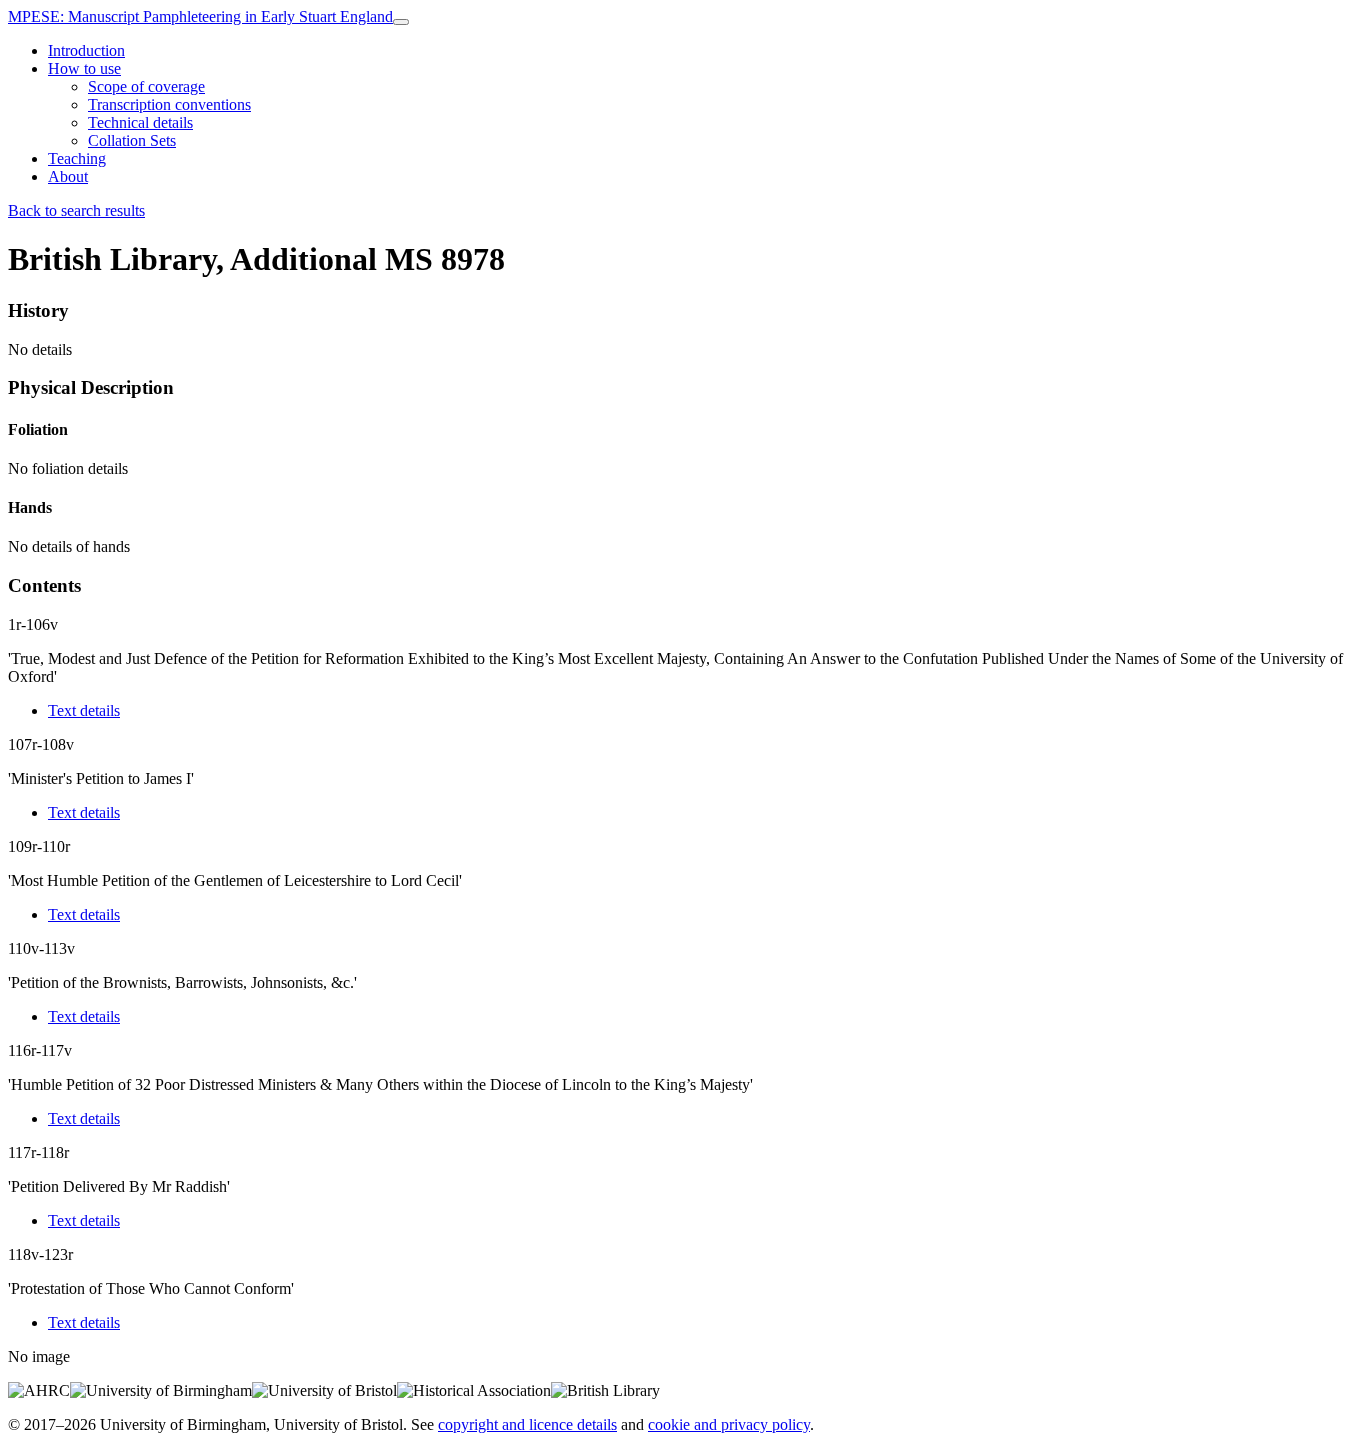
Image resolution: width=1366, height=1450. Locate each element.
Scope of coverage (146, 86)
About (68, 176)
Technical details (140, 122)
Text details (84, 710)
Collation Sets (132, 140)
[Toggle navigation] (401, 22)
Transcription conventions (169, 104)
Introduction (86, 50)
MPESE (200, 16)
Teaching (77, 158)
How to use (84, 68)
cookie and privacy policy (729, 1424)
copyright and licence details (527, 1424)
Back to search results (76, 210)
